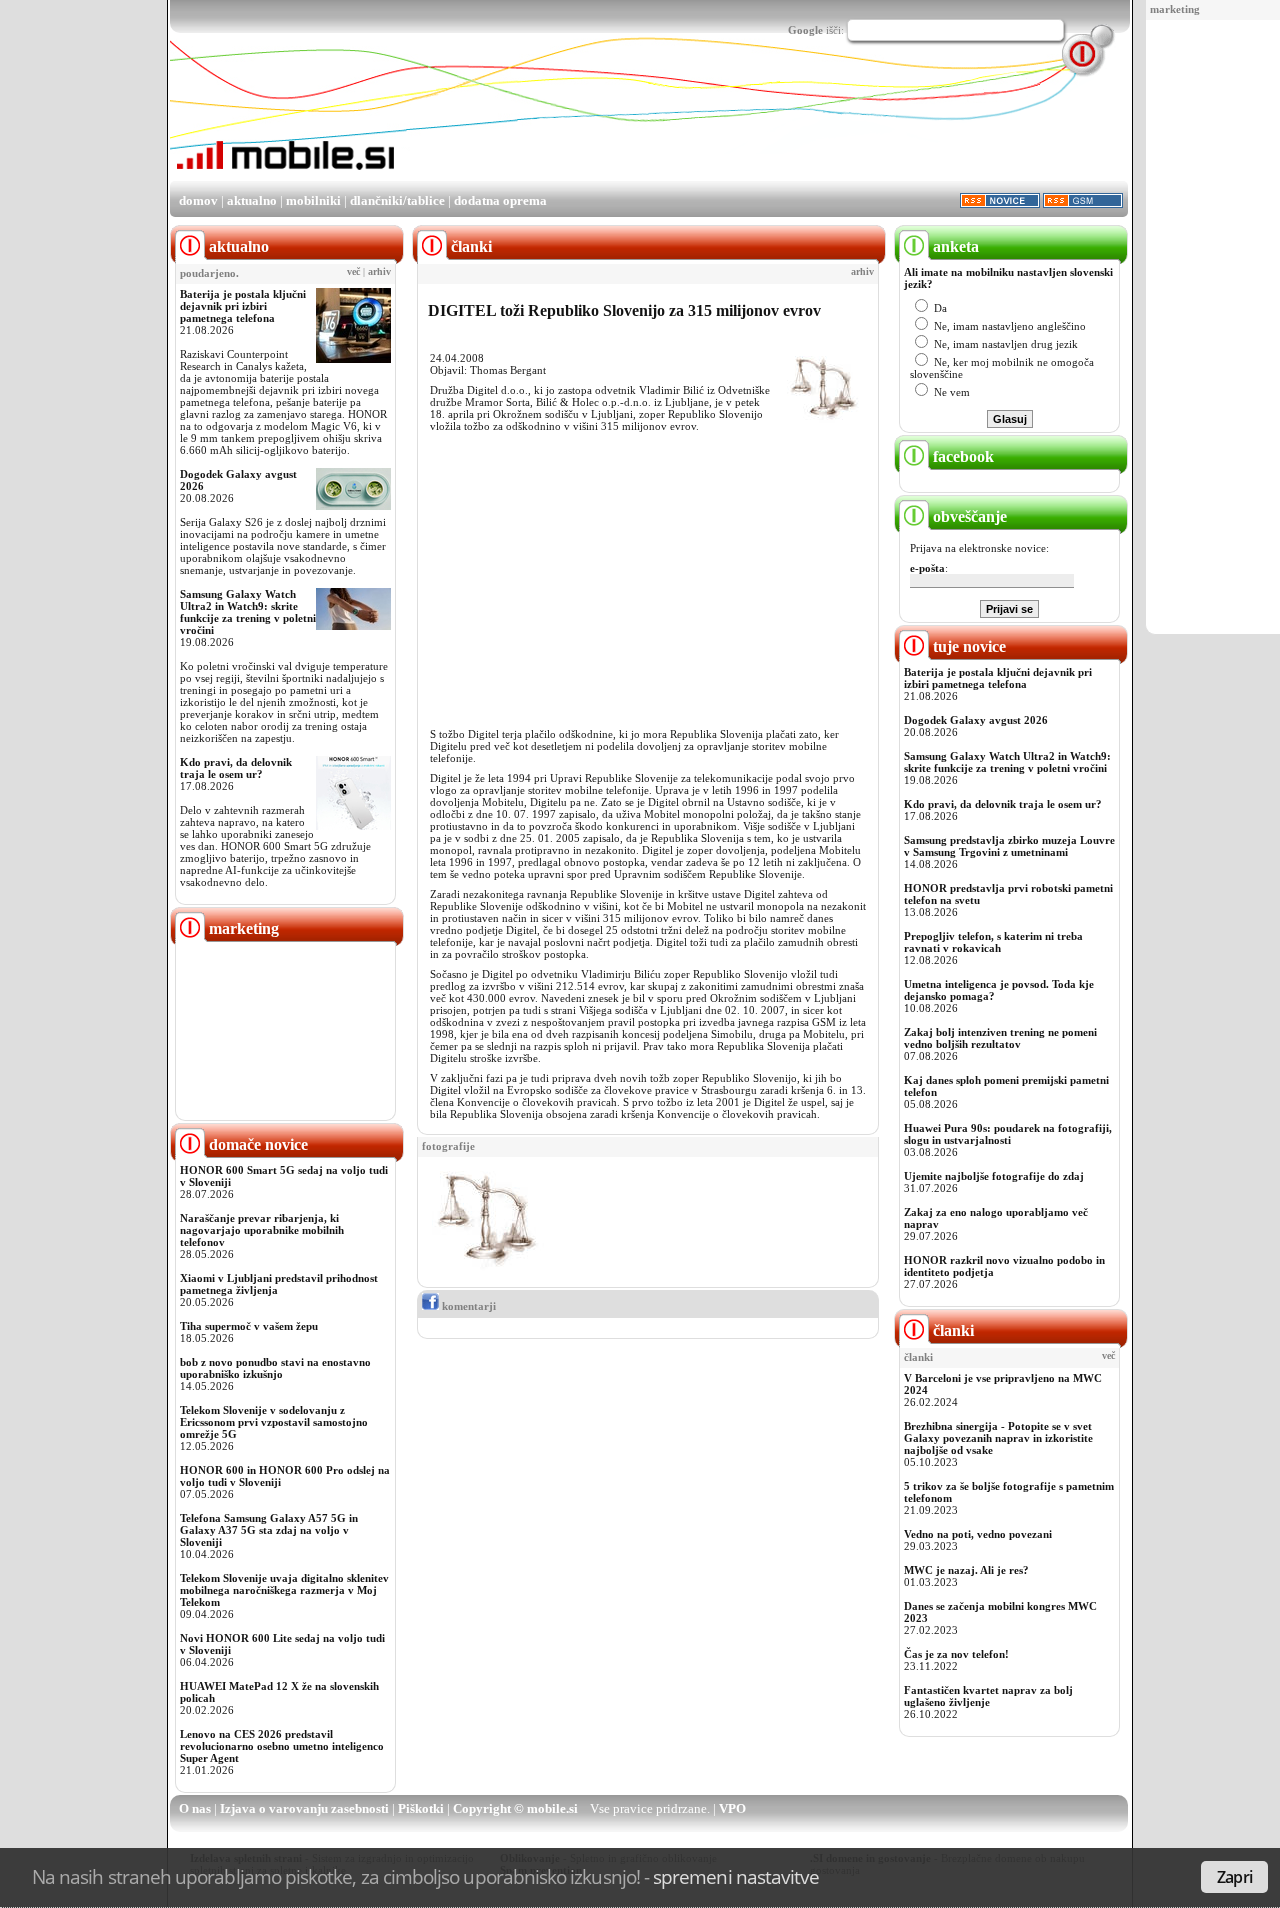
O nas (195, 1808)
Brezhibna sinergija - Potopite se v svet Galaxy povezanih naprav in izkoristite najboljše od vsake (998, 1438)
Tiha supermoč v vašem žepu (249, 1326)
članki (951, 1330)
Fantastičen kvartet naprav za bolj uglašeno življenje (988, 1696)
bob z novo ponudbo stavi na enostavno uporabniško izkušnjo (275, 1368)
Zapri (1234, 1877)
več (353, 272)
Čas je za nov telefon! (956, 1654)
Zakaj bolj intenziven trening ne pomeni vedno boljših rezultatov (1000, 1038)
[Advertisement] (1217, 328)
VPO (732, 1808)
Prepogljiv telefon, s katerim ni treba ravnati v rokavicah (993, 942)
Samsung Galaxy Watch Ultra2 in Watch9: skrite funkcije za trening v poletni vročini (248, 612)
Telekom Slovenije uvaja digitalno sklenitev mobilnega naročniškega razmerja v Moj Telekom (284, 1590)
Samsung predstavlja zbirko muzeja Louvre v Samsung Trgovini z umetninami (1009, 846)
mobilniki (313, 200)
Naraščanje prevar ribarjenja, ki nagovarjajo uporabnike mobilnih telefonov (262, 1230)
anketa (954, 246)
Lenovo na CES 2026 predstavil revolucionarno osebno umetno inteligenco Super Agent (282, 1746)
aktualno (252, 200)
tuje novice (967, 646)
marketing (1175, 9)
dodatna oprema (500, 200)
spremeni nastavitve (736, 1876)
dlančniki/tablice (397, 200)
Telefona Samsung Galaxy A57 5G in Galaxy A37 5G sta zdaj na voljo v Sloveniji (269, 1530)
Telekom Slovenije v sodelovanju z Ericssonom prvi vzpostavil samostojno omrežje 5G (274, 1422)
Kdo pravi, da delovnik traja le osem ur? (236, 768)
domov (198, 200)
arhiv (379, 272)
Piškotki (421, 1808)
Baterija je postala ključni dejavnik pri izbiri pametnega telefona (243, 306)
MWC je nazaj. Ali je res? (966, 1570)
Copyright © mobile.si (515, 1808)
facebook (961, 456)
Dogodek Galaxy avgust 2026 (976, 720)
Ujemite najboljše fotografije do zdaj (994, 1176)
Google (805, 30)
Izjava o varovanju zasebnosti (304, 1808)
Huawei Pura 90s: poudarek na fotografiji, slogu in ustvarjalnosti (1008, 1134)
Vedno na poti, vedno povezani (978, 1534)
